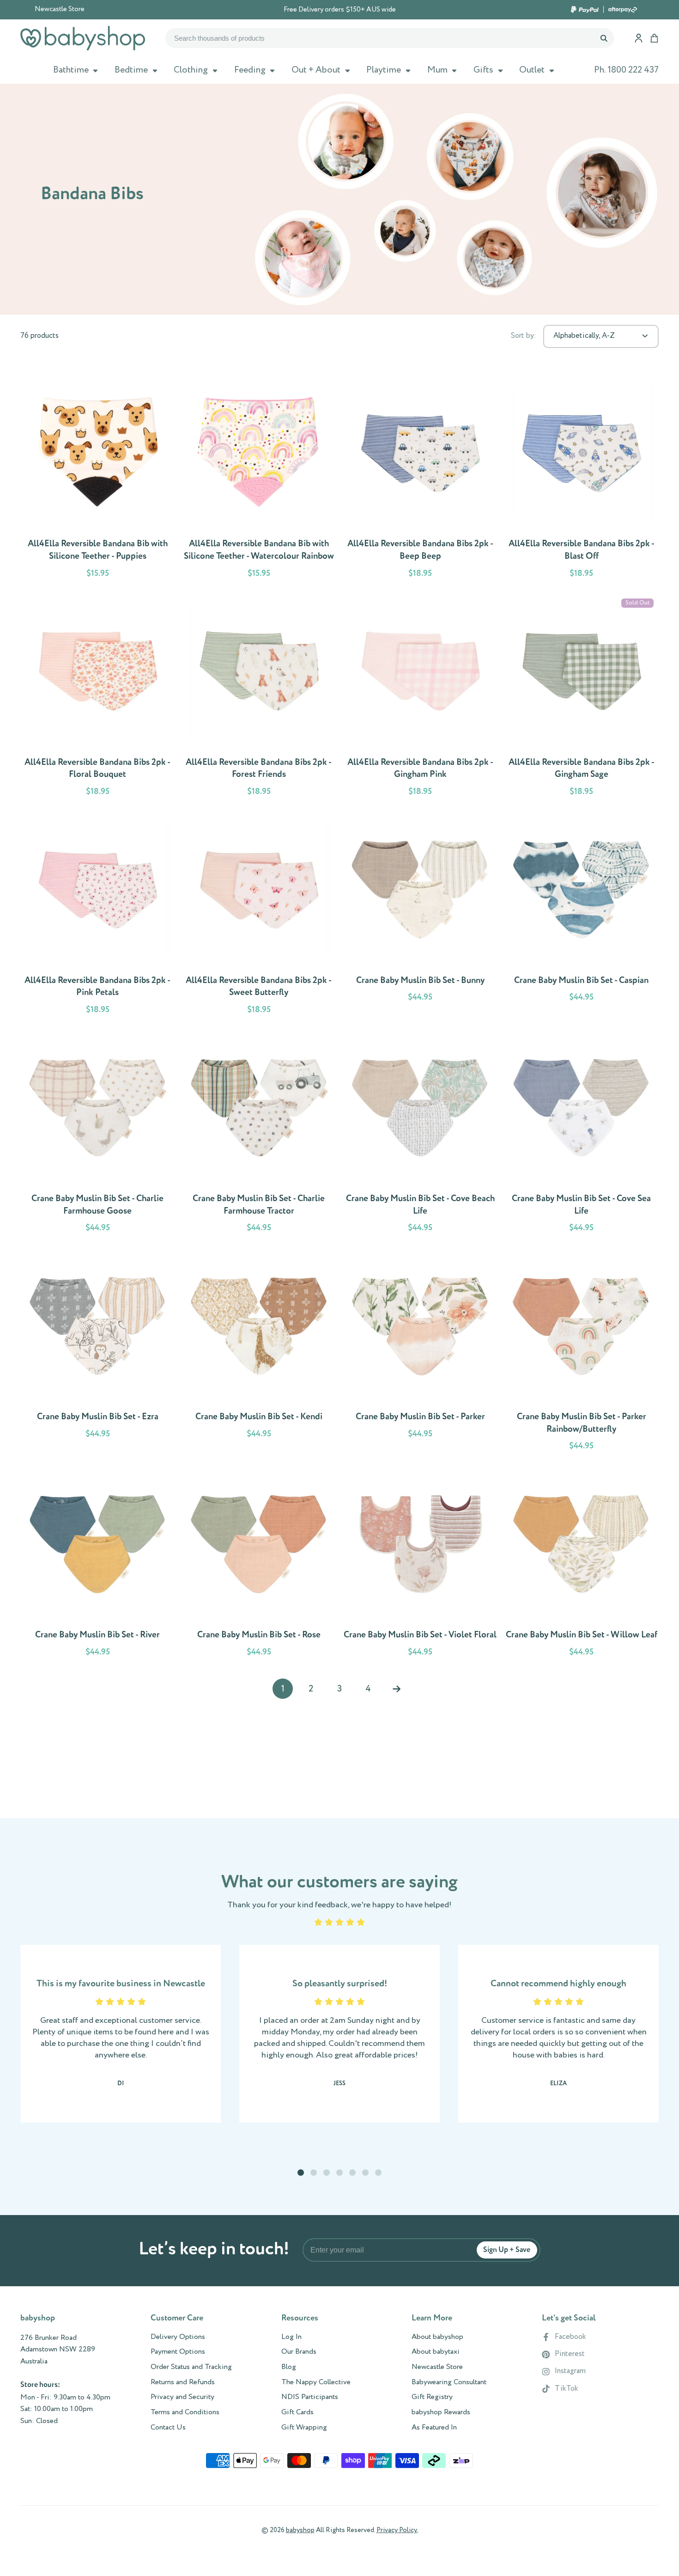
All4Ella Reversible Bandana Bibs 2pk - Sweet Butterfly (259, 917)
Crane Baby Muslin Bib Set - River (97, 1566)
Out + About (316, 70)
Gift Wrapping (304, 2428)
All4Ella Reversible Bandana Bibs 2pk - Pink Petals (97, 917)
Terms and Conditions (185, 2412)
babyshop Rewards (441, 2412)
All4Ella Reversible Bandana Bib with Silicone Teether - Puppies (97, 481)
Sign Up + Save (507, 2250)
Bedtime (131, 70)
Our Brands (299, 2352)
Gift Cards (297, 2412)
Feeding (250, 70)
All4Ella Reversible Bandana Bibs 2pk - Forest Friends (259, 699)
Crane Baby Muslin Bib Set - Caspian (581, 917)
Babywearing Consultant (449, 2382)
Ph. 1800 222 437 (626, 70)
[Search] (603, 38)
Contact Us (168, 2428)
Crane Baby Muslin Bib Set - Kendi (259, 1353)
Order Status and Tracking (191, 2367)
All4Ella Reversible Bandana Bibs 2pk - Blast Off (581, 481)
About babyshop (437, 2337)
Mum (437, 70)
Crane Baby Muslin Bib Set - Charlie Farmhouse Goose (97, 1135)
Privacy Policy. (397, 2530)
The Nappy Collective (316, 2382)
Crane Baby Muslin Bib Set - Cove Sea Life (581, 1135)
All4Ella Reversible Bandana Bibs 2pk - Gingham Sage (581, 699)
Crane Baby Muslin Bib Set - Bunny (420, 917)
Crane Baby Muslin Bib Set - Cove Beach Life (420, 1135)
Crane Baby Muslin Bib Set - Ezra (97, 1353)
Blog (289, 2367)
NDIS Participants (310, 2397)
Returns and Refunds (183, 2382)
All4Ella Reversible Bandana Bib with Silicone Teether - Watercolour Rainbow (259, 481)
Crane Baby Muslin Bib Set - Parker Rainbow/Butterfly (581, 1353)
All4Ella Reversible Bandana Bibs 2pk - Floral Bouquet (97, 699)
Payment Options (178, 2352)
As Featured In (434, 2428)
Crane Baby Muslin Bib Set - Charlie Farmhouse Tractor (259, 1135)
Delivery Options (178, 2337)
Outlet (532, 70)
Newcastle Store (60, 9)
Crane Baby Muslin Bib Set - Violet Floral (420, 1566)
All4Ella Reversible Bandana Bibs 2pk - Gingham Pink (420, 699)
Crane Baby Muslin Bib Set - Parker (420, 1353)
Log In (291, 2337)
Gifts (483, 70)
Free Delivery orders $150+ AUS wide (340, 10)
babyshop (300, 2530)
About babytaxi (436, 2352)
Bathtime (71, 70)
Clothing (191, 70)
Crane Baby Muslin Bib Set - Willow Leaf (581, 1566)
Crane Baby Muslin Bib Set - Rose (259, 1566)
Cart (654, 38)
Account (639, 38)
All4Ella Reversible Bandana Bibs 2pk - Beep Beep (420, 481)
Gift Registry (432, 2397)
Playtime (384, 70)
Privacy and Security (182, 2397)
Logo (83, 38)
